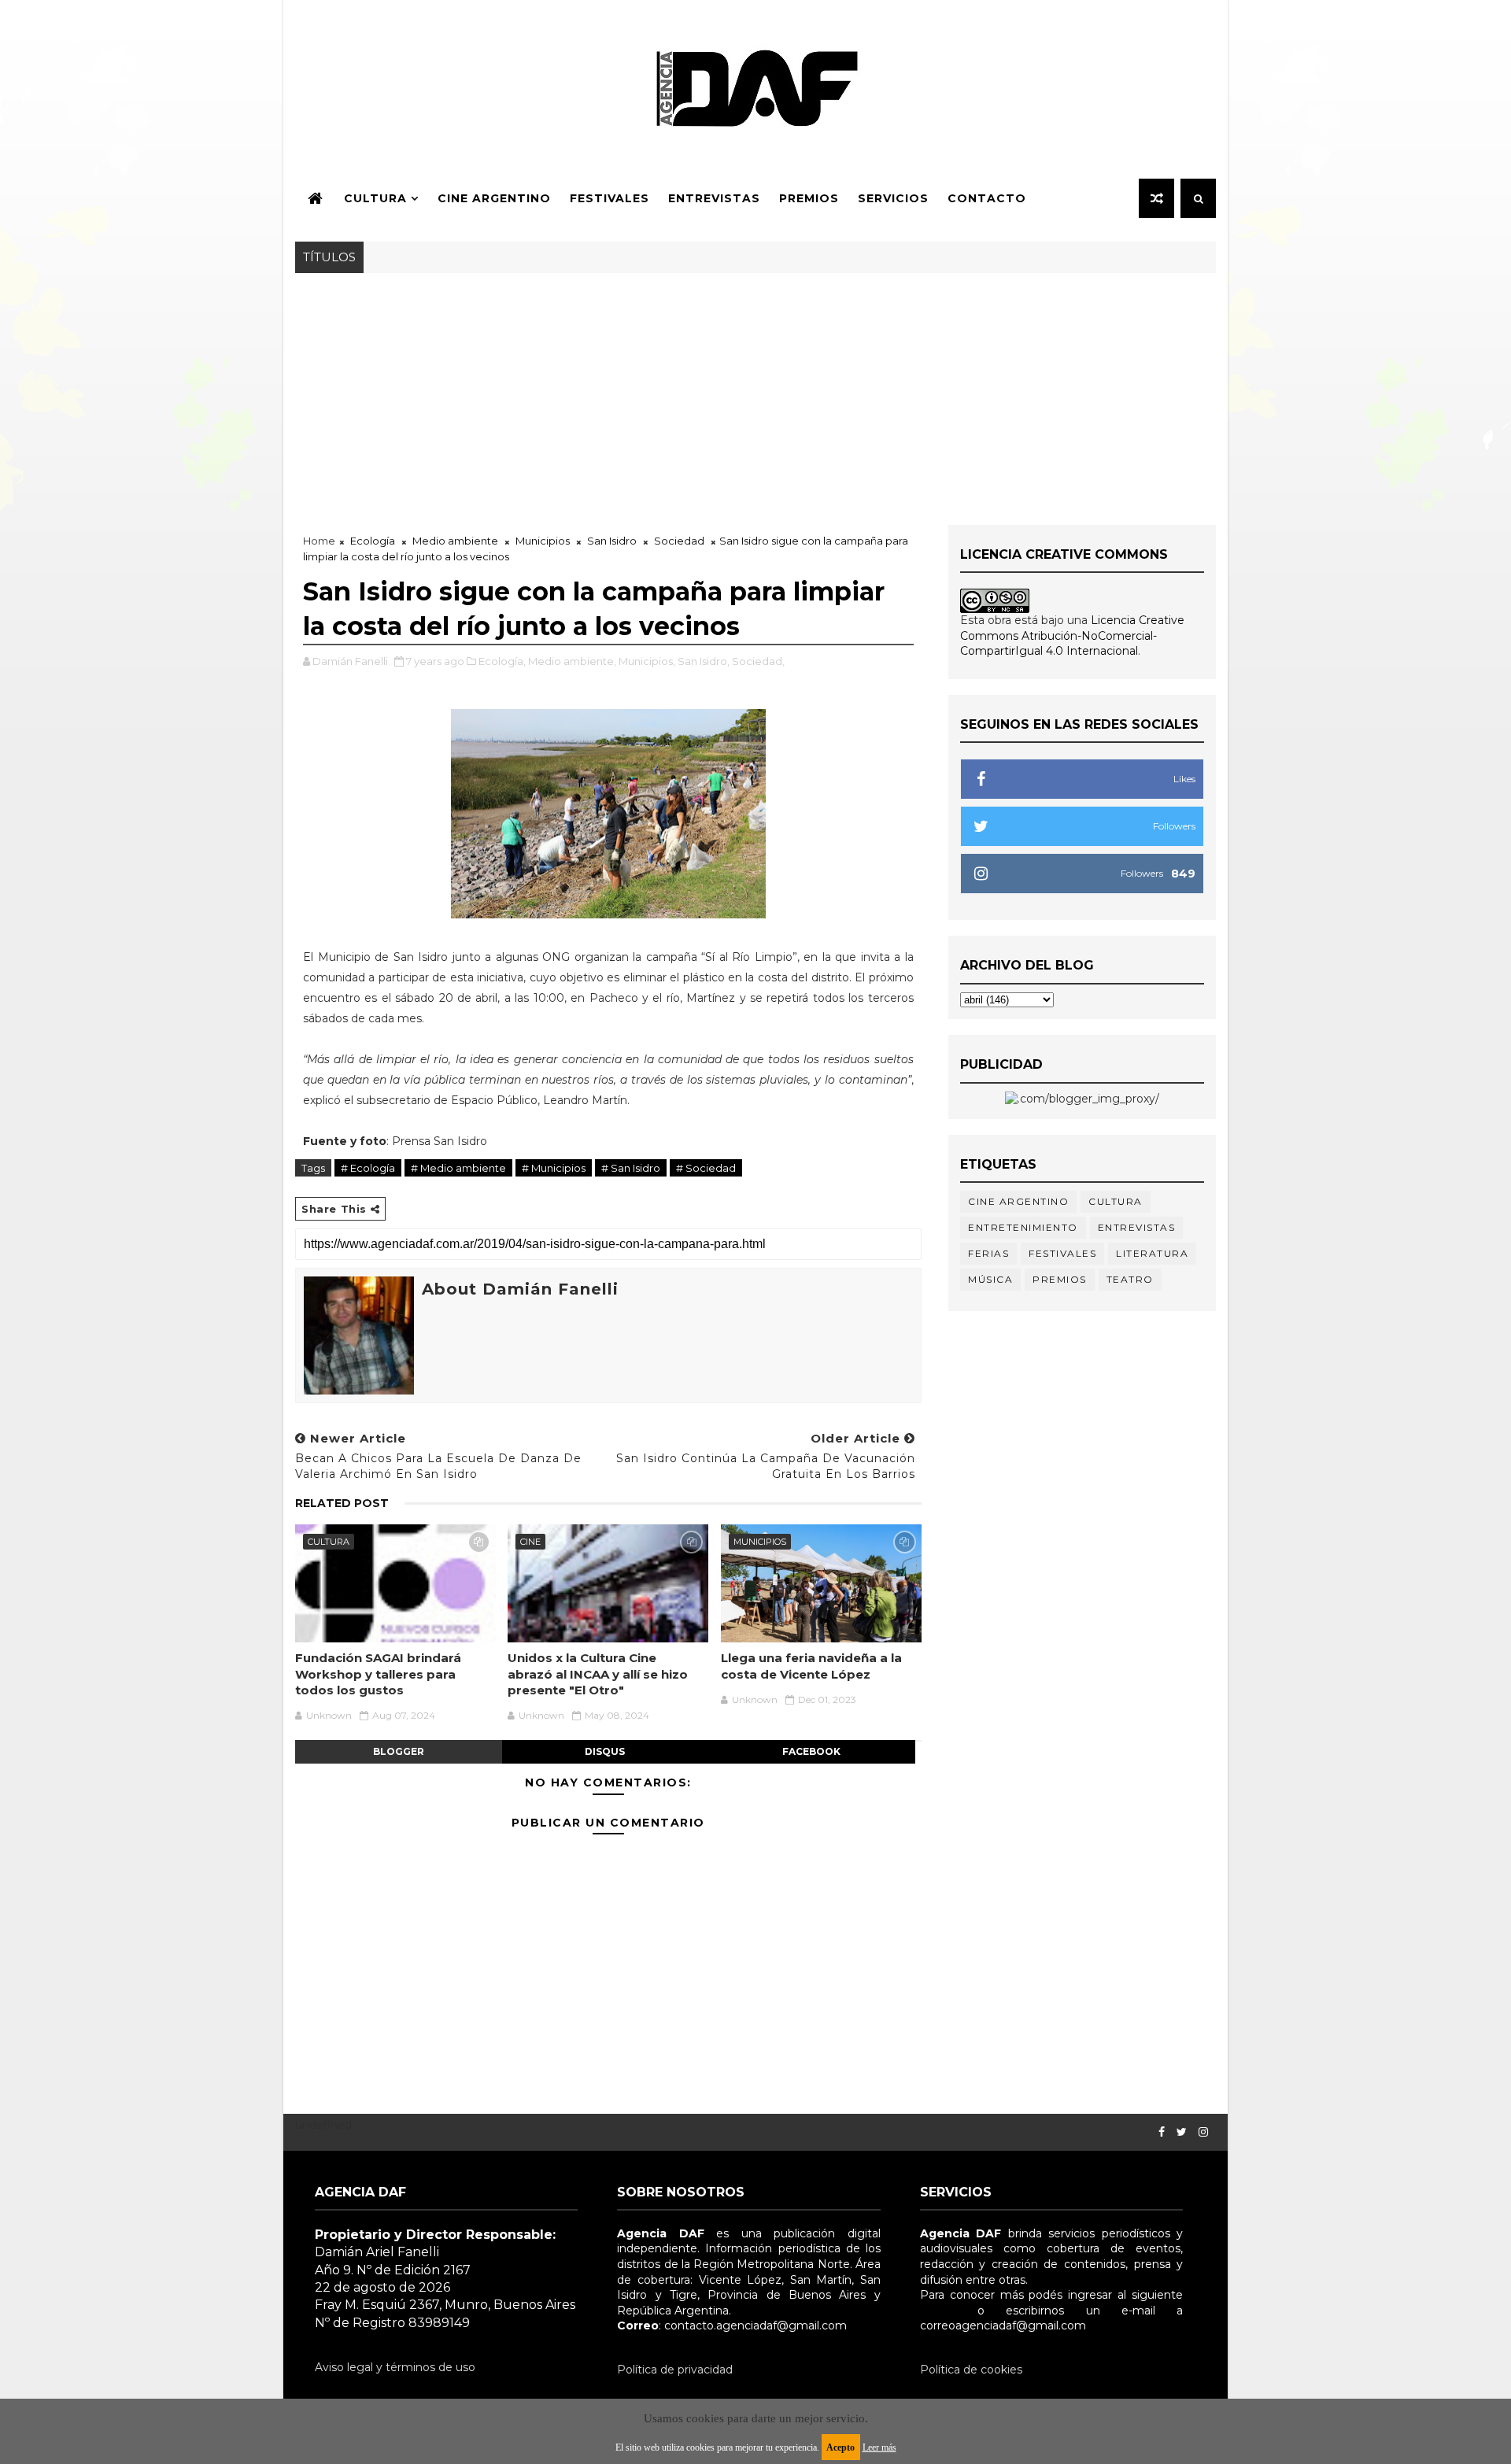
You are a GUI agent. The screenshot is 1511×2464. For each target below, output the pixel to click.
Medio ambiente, (572, 661)
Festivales (610, 198)
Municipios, (647, 661)
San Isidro (612, 541)
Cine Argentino (494, 198)
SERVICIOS (893, 198)
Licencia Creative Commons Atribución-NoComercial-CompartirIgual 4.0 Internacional (1072, 635)
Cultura (375, 198)
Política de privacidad (675, 2370)
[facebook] (1162, 2132)
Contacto (987, 198)
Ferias (988, 1253)
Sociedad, (758, 661)
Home (319, 541)
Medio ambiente (455, 541)
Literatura (1152, 1253)
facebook (811, 1751)
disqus (605, 1751)
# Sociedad (706, 1168)
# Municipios (554, 1168)
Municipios (543, 541)
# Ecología (368, 1168)
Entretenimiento (1023, 1227)
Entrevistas (714, 198)
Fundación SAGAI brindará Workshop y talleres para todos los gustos (378, 1674)
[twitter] (1182, 2132)
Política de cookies (971, 2370)
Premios (809, 198)
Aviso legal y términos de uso (395, 2367)
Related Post (342, 1503)
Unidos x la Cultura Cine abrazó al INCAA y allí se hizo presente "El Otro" (598, 1674)
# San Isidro (631, 1168)
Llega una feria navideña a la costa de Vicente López (811, 1666)
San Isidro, (704, 661)
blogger (399, 1751)
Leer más (879, 2447)
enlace (938, 2311)
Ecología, (502, 661)
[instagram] (1203, 2132)
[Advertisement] (755, 391)
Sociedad (679, 541)
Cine (530, 1542)
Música (990, 1279)
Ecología (373, 541)
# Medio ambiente (458, 1168)
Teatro (1130, 1279)
